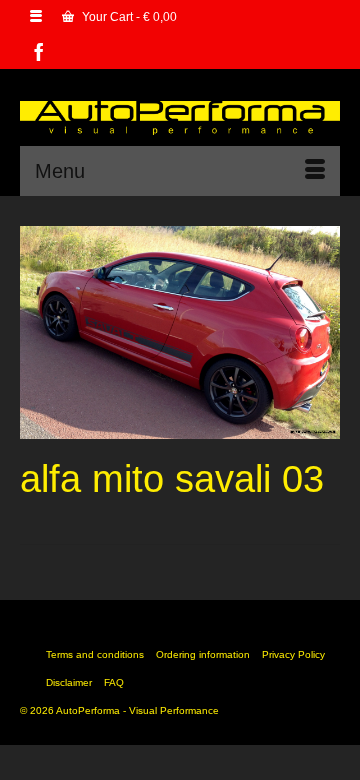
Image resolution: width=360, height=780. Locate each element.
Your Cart (128, 17)
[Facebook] (39, 51)
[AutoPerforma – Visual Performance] (180, 114)
